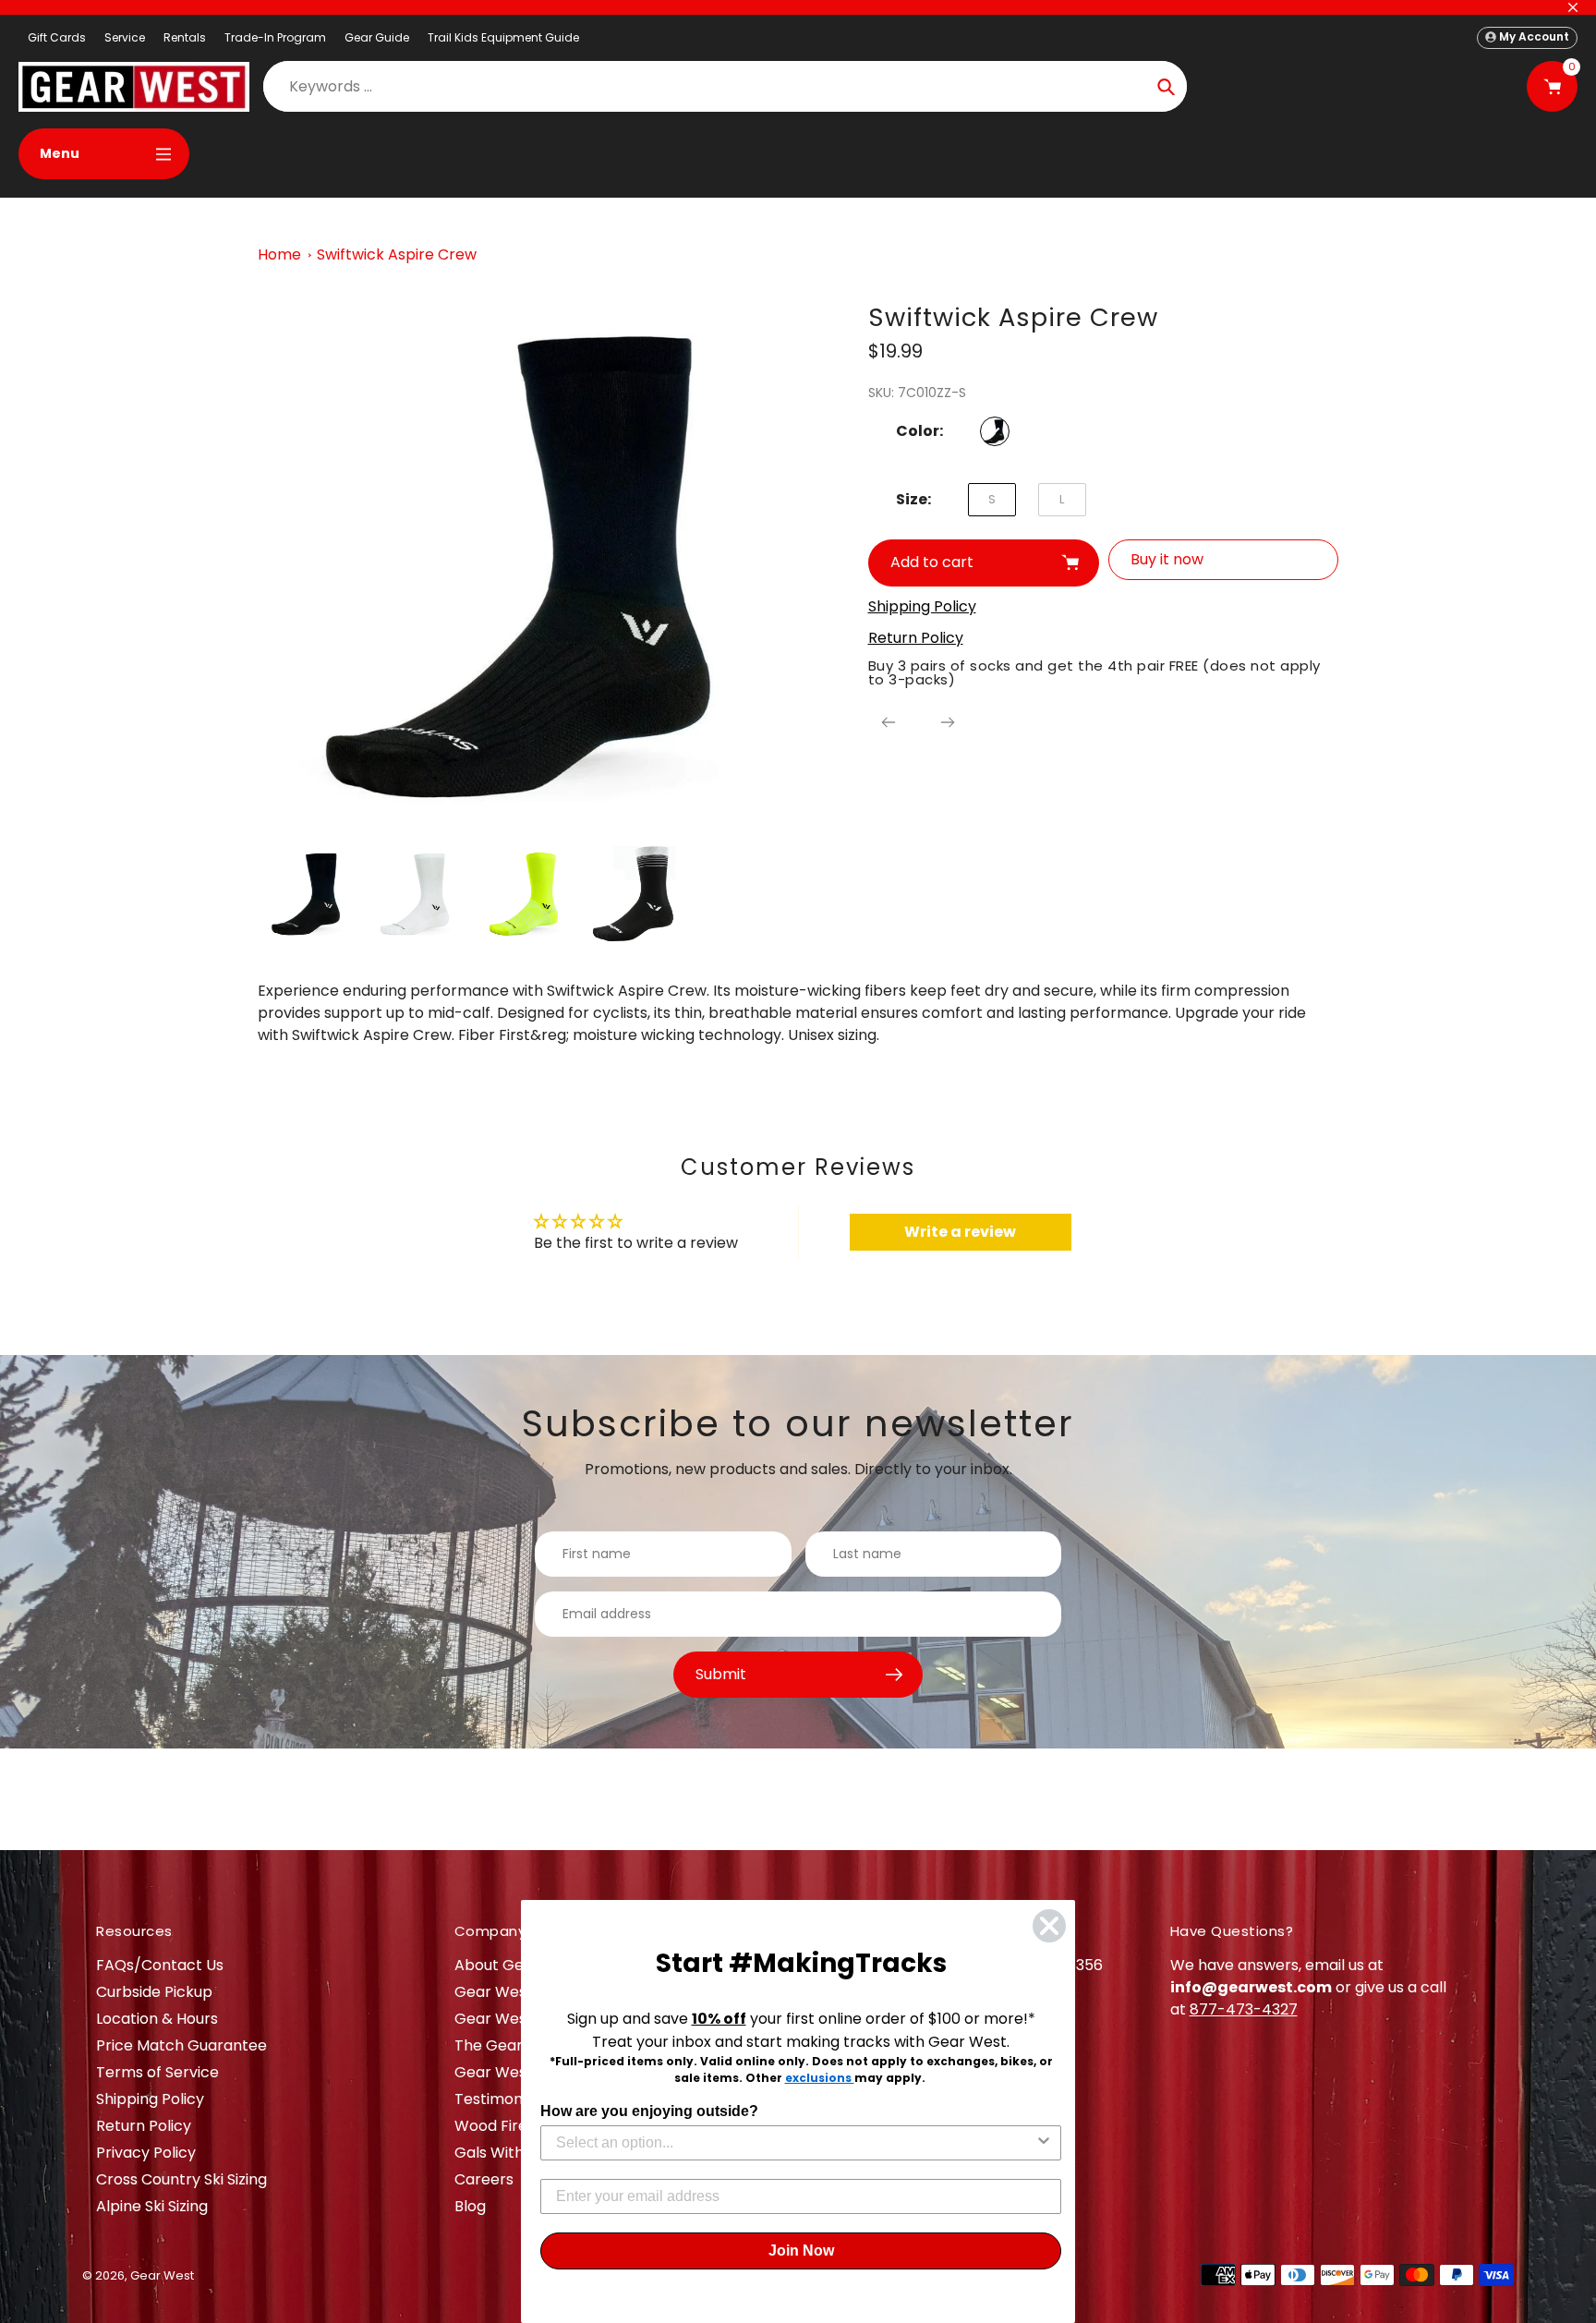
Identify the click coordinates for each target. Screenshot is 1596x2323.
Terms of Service (157, 2072)
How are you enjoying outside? (649, 2111)
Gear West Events (520, 2019)
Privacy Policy (146, 2153)
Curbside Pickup (154, 1992)
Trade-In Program (275, 37)
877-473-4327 (1244, 2009)
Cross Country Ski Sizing (181, 2179)
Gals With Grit (505, 2153)
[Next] (948, 722)
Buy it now (1167, 559)
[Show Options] (1044, 2143)
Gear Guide (377, 37)
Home (279, 254)
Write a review (960, 1232)
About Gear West (518, 1965)
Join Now (801, 2250)
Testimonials (500, 2099)
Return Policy (144, 2126)
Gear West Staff (513, 2072)
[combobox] (795, 2143)
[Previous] (889, 722)
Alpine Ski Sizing (152, 2206)
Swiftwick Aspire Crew (397, 254)
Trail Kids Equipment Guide (503, 37)
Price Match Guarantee (181, 2045)
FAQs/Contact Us (160, 1965)
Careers (484, 2179)
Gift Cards (57, 37)
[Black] (995, 431)
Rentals (185, 37)
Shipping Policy (150, 2099)
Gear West (162, 2275)
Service (125, 37)
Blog (470, 2206)
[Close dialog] (1049, 1926)
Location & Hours (157, 2019)
